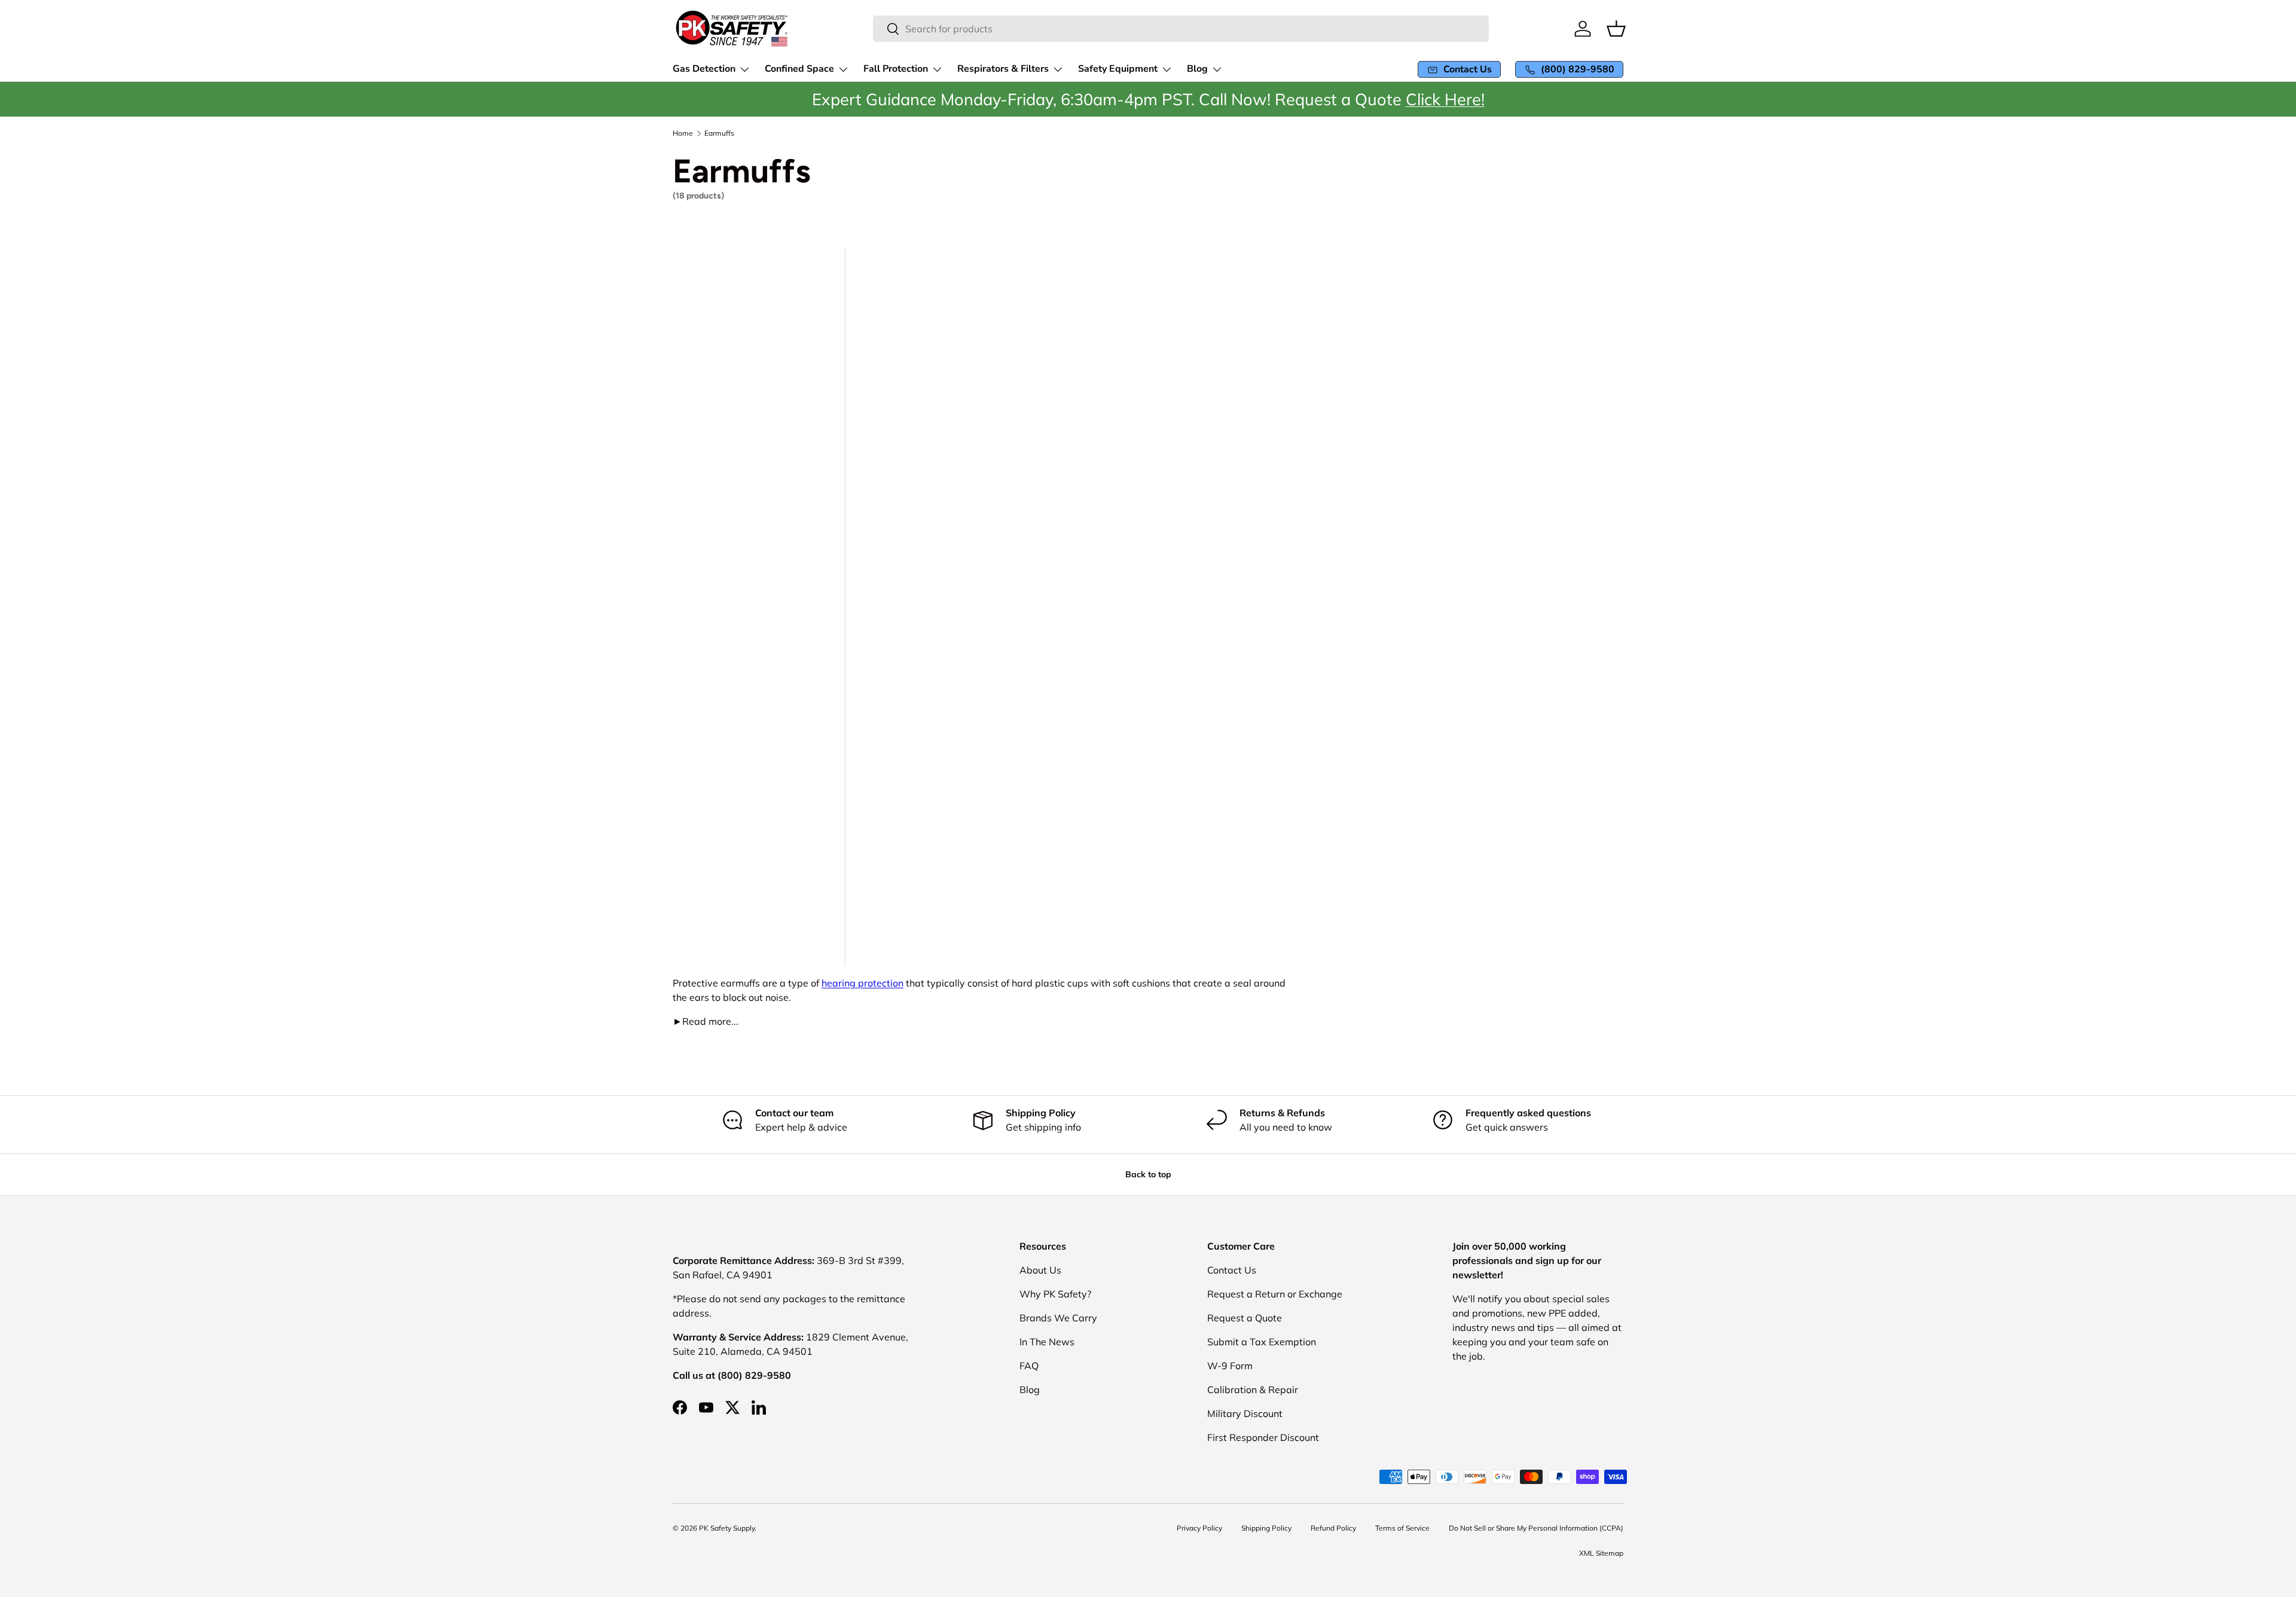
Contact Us (1232, 1270)
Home (683, 133)
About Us (1040, 1270)
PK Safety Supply (727, 1528)
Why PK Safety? (1055, 1294)
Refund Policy (1333, 1528)
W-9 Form (1230, 1366)
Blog (1030, 1390)
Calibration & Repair (1253, 1390)
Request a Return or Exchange (1275, 1294)
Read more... (706, 1021)
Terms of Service (1402, 1528)
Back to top (1148, 1174)
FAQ (1029, 1366)
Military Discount (1245, 1413)
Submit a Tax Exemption (1262, 1342)
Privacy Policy (1199, 1528)
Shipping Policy (1266, 1528)
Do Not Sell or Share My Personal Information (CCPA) (1536, 1528)
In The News (1047, 1342)
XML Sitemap (1601, 1553)
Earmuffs (719, 133)
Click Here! (1445, 99)
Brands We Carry (1058, 1318)
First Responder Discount (1263, 1437)
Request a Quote (1245, 1318)
